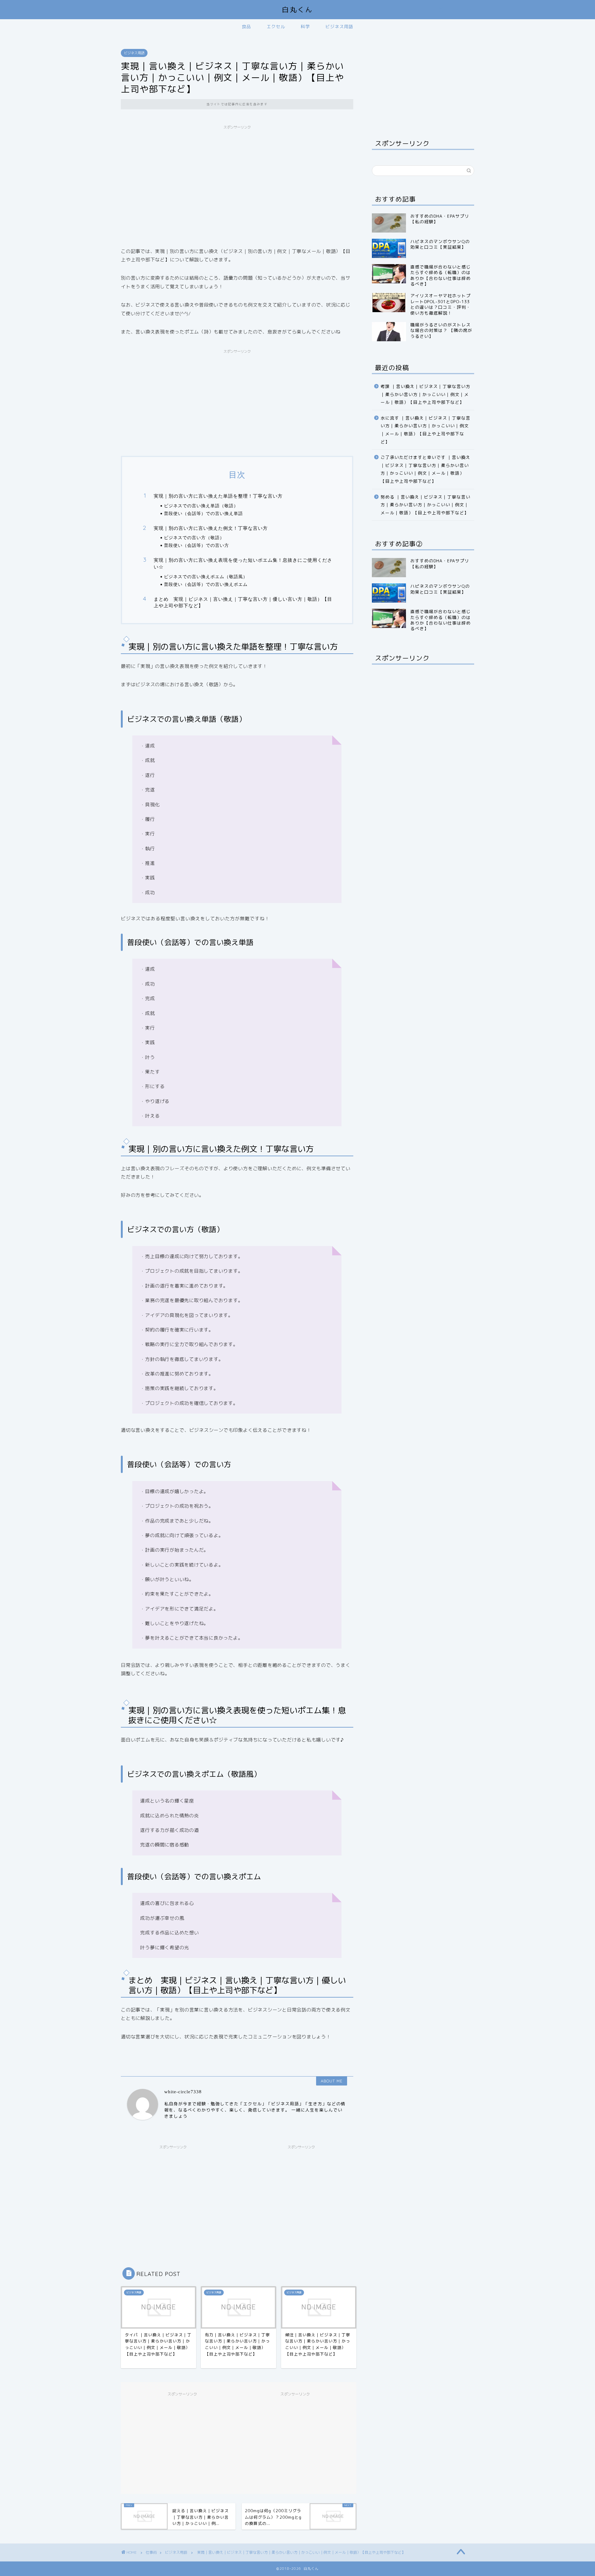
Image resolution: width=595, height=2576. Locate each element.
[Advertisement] (237, 176)
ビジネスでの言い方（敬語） (194, 537)
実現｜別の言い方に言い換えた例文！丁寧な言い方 (211, 528)
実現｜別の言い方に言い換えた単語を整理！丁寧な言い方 (218, 496)
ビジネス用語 (339, 27)
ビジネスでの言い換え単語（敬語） (201, 506)
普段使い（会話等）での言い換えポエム (206, 584)
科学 (305, 27)
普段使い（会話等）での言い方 (196, 545)
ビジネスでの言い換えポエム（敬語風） (206, 576)
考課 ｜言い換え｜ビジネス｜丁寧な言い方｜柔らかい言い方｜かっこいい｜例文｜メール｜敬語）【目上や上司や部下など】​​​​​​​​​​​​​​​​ (425, 585)
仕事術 (151, 2552)
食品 (246, 27)
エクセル (276, 27)
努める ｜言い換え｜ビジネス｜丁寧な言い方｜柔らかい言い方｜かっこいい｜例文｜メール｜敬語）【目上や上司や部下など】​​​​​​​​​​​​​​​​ (425, 695)
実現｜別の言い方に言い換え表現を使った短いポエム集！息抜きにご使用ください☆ (243, 563)
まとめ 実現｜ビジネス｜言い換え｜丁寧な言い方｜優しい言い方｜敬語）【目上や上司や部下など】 (243, 602)
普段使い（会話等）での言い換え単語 (203, 513)
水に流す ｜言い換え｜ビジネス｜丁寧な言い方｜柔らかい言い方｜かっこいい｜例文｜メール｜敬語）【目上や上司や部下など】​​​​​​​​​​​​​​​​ (425, 620)
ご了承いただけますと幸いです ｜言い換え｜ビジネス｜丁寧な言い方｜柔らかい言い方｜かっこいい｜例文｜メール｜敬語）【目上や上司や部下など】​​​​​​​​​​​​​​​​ (425, 660)
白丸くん (297, 9)
